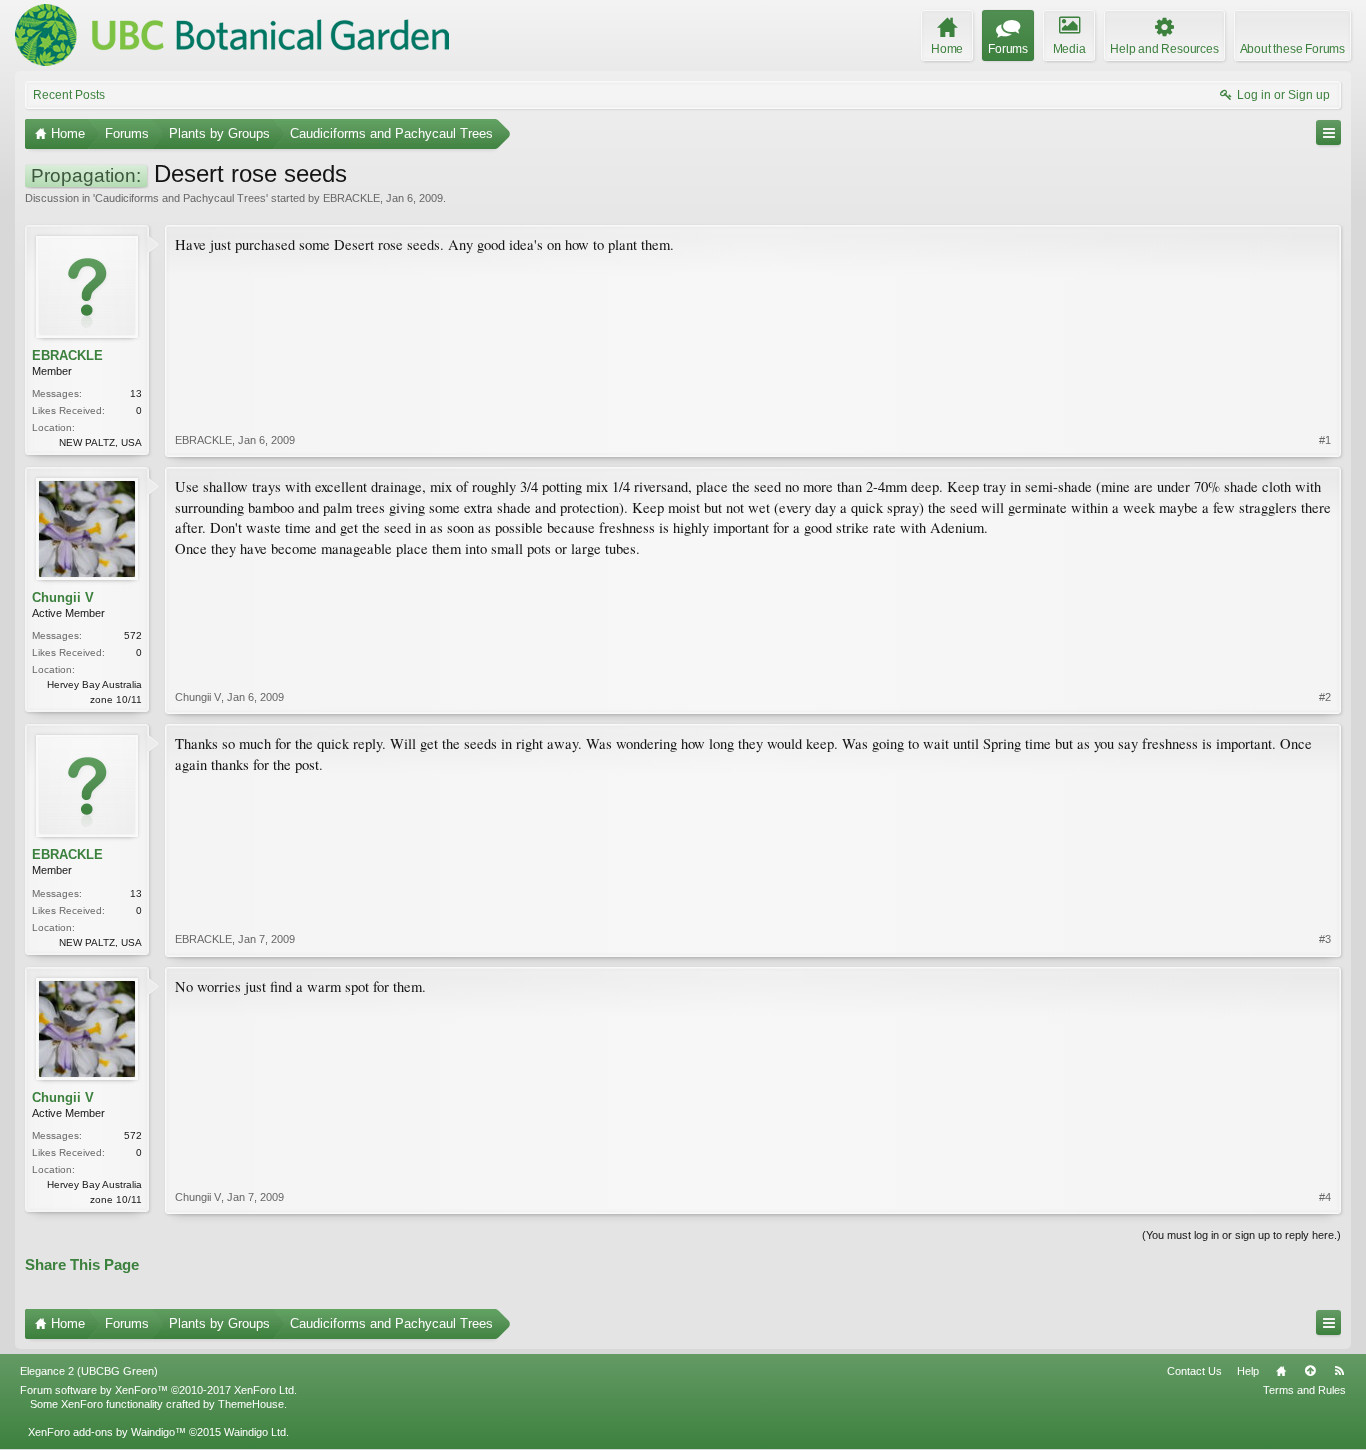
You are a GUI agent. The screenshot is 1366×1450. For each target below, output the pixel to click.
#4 (1325, 1197)
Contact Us (1194, 1371)
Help (1248, 1371)
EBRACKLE (351, 198)
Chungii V (63, 597)
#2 (1325, 697)
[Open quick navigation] (1328, 132)
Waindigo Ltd (255, 1432)
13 (136, 393)
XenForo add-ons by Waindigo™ (107, 1432)
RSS (1339, 1371)
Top (1310, 1371)
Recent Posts (69, 95)
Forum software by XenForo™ (158, 1390)
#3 (1325, 939)
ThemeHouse (251, 1404)
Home (1281, 1371)
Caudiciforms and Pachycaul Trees (180, 198)
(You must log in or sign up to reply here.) (1241, 1235)
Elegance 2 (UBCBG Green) (89, 1371)
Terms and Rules (1304, 1390)
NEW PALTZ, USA (100, 442)
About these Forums (1292, 49)
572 (133, 635)
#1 (1325, 440)
